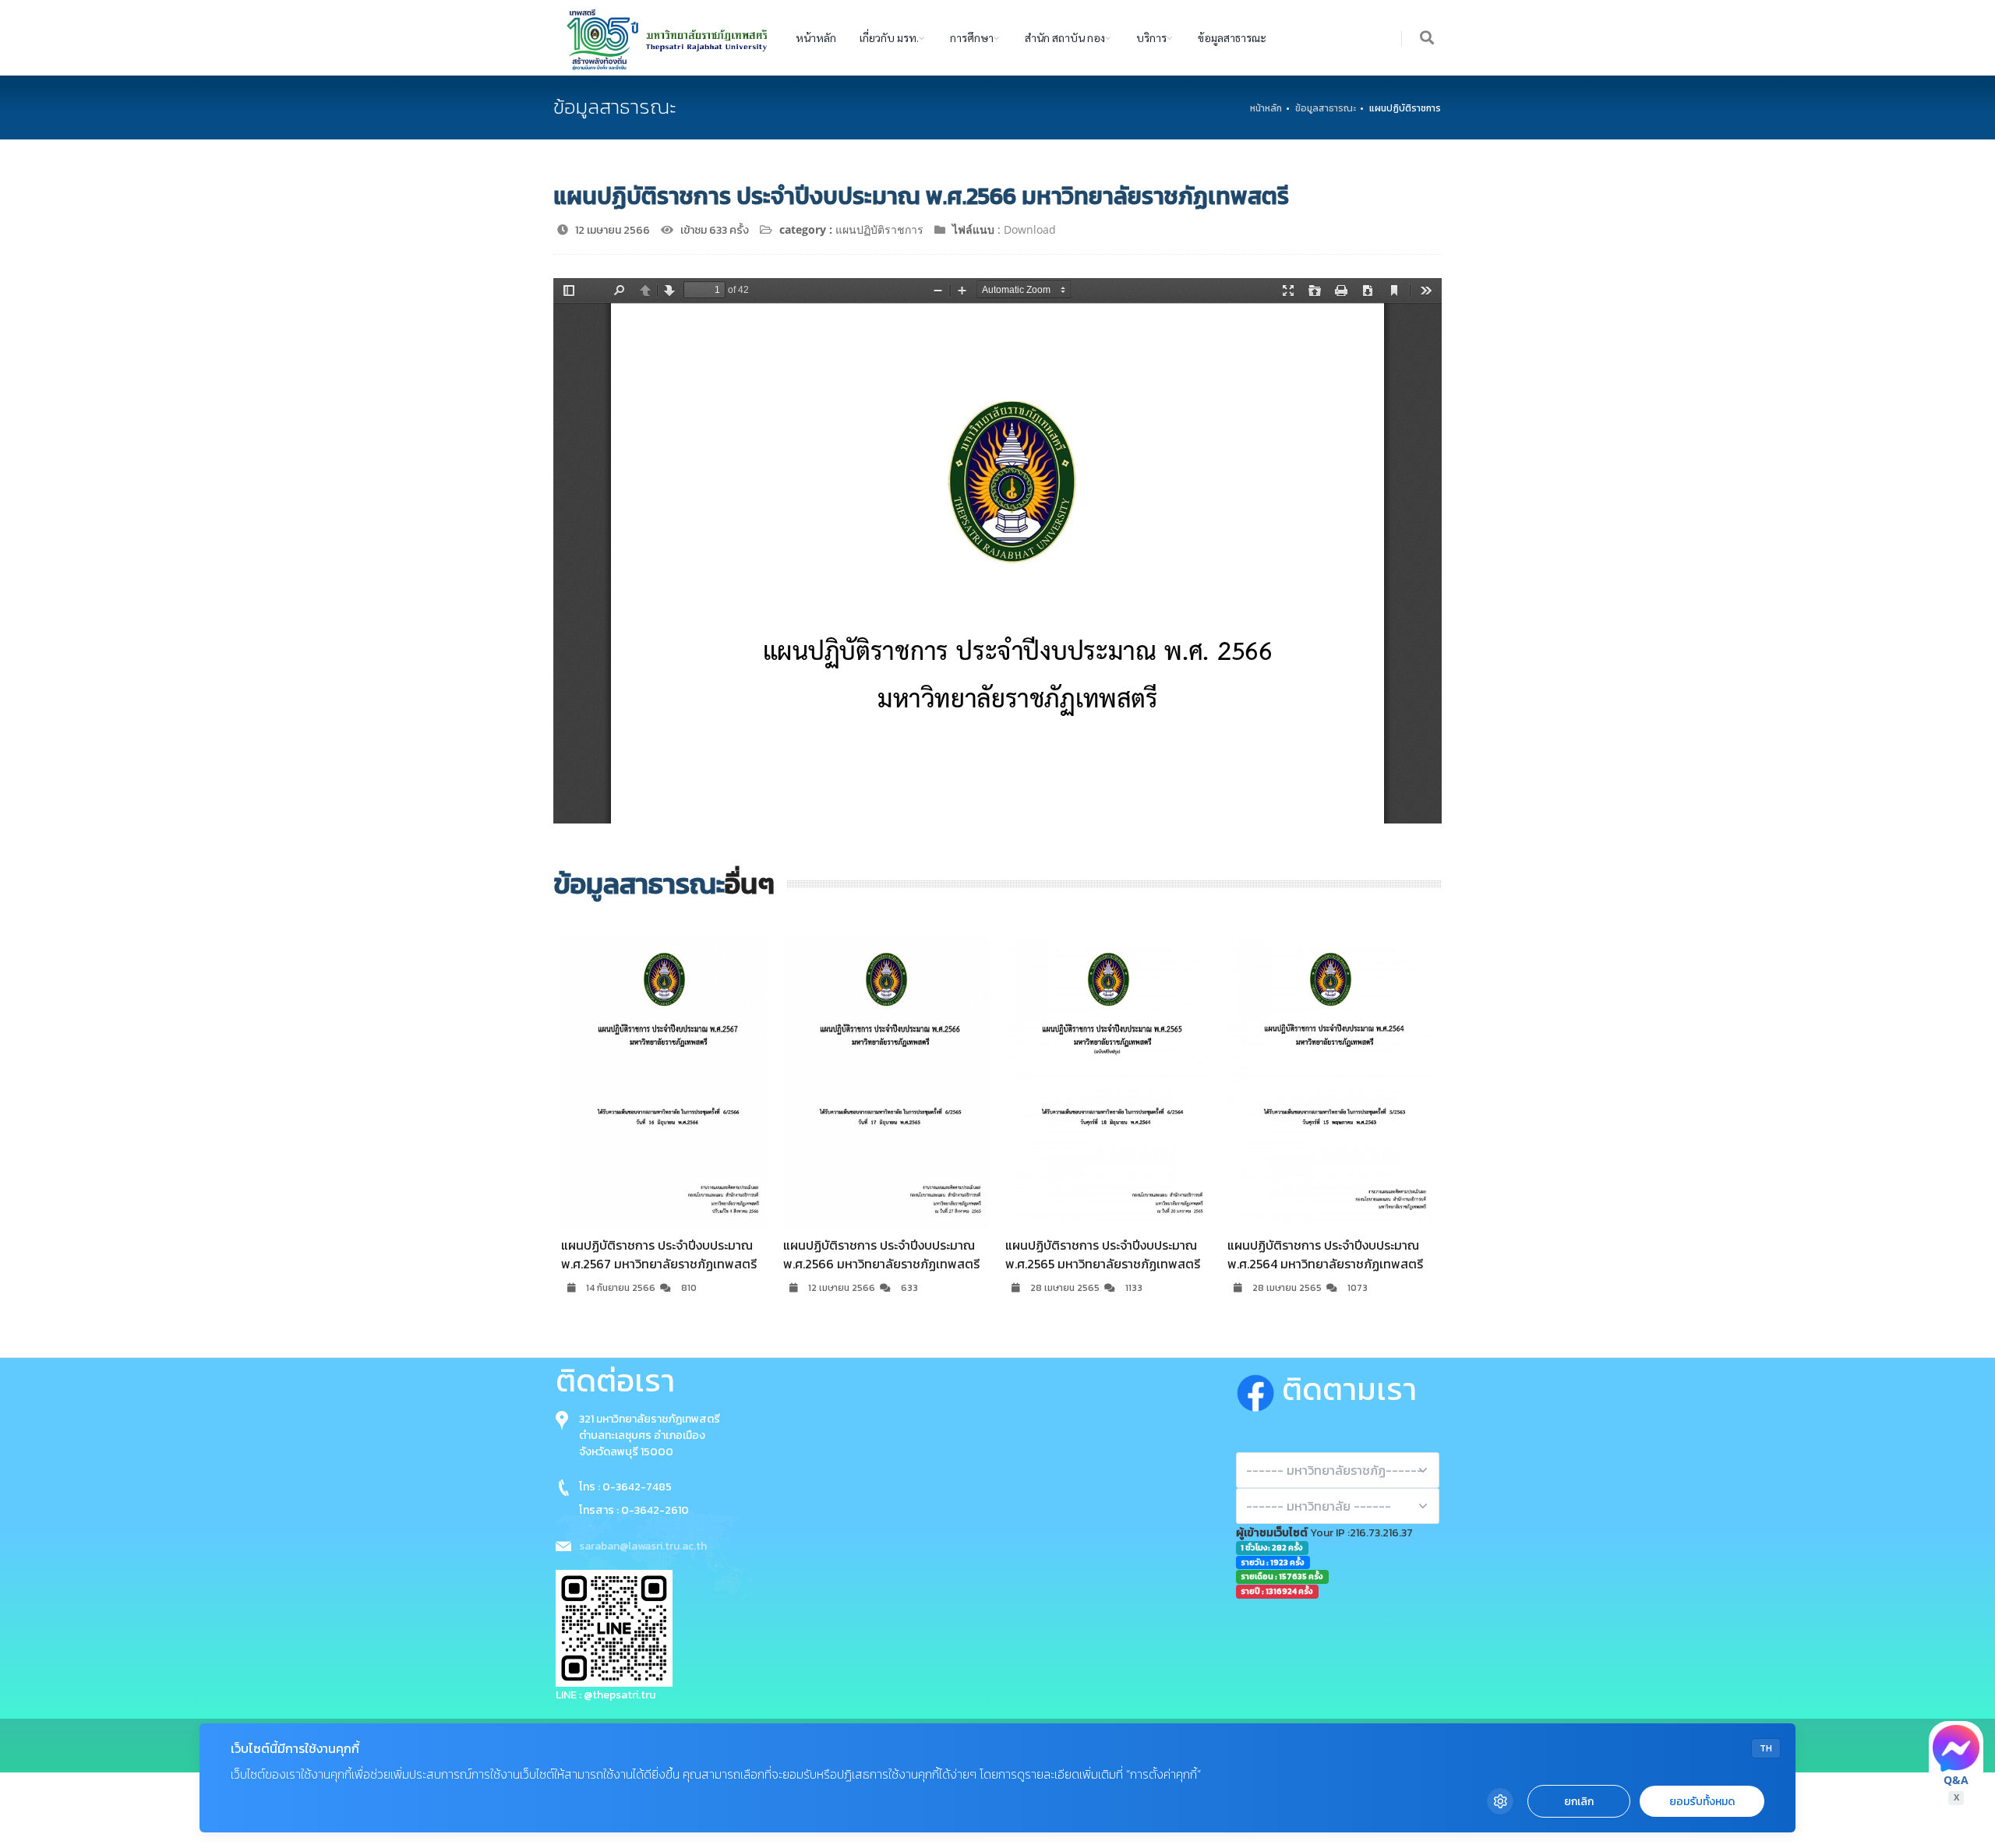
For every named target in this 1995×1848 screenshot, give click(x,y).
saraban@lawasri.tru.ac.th (643, 1546)
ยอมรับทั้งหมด (1702, 1802)
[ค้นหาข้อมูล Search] (1428, 39)
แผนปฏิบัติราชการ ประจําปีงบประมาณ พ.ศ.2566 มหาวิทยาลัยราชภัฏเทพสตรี (659, 1254)
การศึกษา (972, 37)
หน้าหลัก (816, 37)
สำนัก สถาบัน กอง (1065, 37)
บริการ (1151, 37)
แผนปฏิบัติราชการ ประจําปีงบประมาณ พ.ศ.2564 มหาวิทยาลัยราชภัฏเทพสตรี (1103, 1254)
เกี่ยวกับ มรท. (889, 37)
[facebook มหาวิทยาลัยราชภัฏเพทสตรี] (1259, 1389)
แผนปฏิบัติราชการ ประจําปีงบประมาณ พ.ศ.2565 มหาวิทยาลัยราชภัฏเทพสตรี (881, 1254)
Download (1030, 229)
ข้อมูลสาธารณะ (1232, 37)
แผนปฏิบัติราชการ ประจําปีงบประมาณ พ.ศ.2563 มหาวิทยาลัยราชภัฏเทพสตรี (1325, 1099)
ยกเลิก (1579, 1802)
